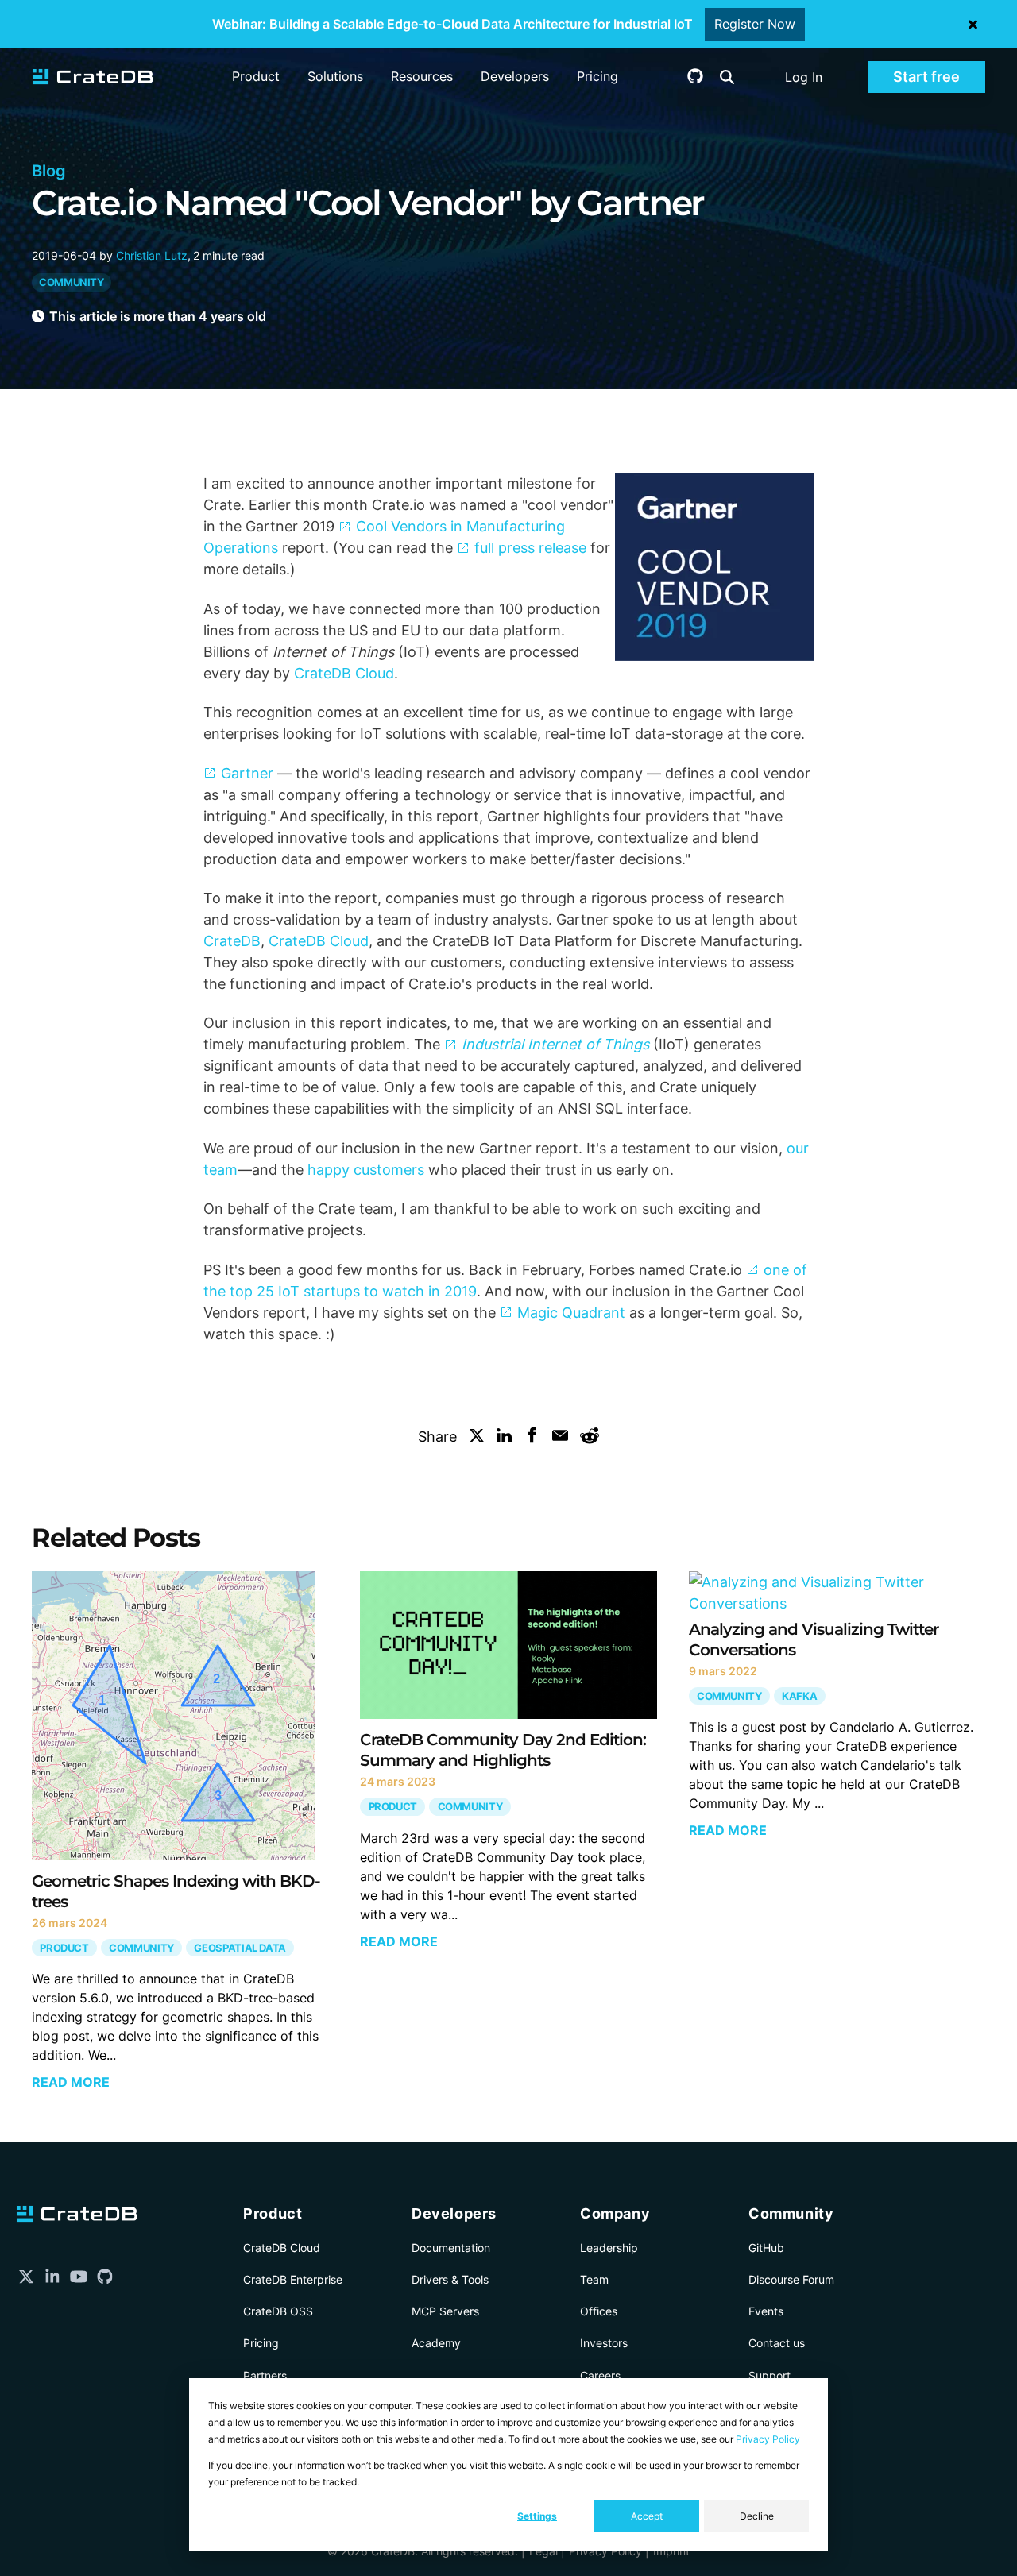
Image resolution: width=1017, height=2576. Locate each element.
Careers (600, 2375)
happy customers (366, 1170)
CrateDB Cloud (344, 673)
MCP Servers (445, 2311)
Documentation (451, 2248)
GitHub (766, 2248)
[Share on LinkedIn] (505, 1438)
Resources (422, 76)
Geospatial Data (240, 1947)
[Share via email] (560, 1438)
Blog (49, 171)
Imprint (671, 2551)
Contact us (777, 2343)
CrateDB (232, 941)
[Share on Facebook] (532, 1438)
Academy (436, 2343)
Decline (757, 2516)
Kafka (799, 1695)
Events (766, 2311)
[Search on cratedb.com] (727, 77)
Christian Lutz (152, 255)
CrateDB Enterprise (293, 2279)
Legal (543, 2551)
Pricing (597, 76)
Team (594, 2279)
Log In (804, 77)
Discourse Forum (791, 2279)
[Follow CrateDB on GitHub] (695, 79)
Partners (265, 2375)
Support (770, 2375)
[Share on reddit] (590, 1439)
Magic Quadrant (571, 1313)
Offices (599, 2311)
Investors (604, 2343)
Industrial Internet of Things (555, 1044)
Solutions (335, 76)
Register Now (755, 24)
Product (256, 76)
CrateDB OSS (278, 2311)
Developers (515, 76)
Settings (537, 2516)
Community (72, 282)
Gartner (247, 773)
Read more (71, 2082)
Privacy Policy (768, 2439)
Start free (926, 77)
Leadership (609, 2248)
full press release (530, 548)
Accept (647, 2516)
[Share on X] (477, 1438)
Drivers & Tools (450, 2279)
